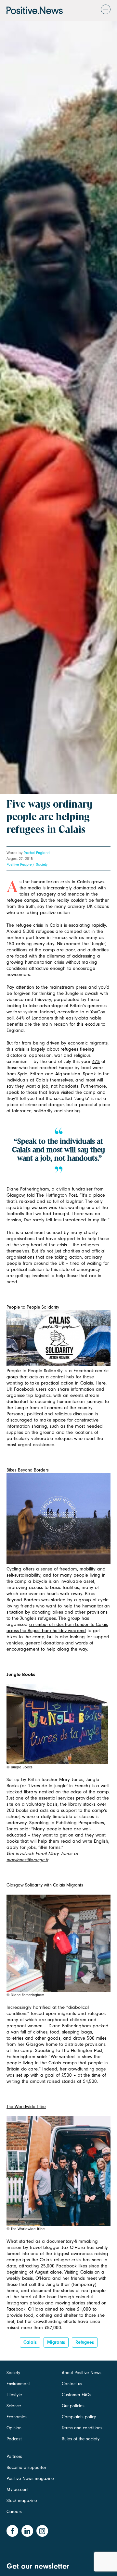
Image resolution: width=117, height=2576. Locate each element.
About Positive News (82, 2373)
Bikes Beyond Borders (28, 1470)
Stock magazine (22, 2501)
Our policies (73, 2406)
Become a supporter (26, 2467)
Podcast (14, 2439)
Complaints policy (79, 2417)
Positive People (19, 864)
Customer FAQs (77, 2395)
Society (42, 864)
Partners (14, 2456)
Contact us (72, 2384)
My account (18, 2490)
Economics (17, 2417)
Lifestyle (14, 2395)
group (12, 1377)
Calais (30, 2342)
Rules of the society (81, 2439)
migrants (56, 2342)
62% (96, 1062)
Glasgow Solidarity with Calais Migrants (45, 1885)
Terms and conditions (82, 2428)
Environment (18, 2384)
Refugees (85, 2342)
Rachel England (37, 853)
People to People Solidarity (33, 1307)
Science (14, 2406)
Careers (14, 2512)
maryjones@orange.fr (27, 1860)
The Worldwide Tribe (26, 2107)
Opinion (14, 2428)
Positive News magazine (30, 2478)
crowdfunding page (87, 2069)
